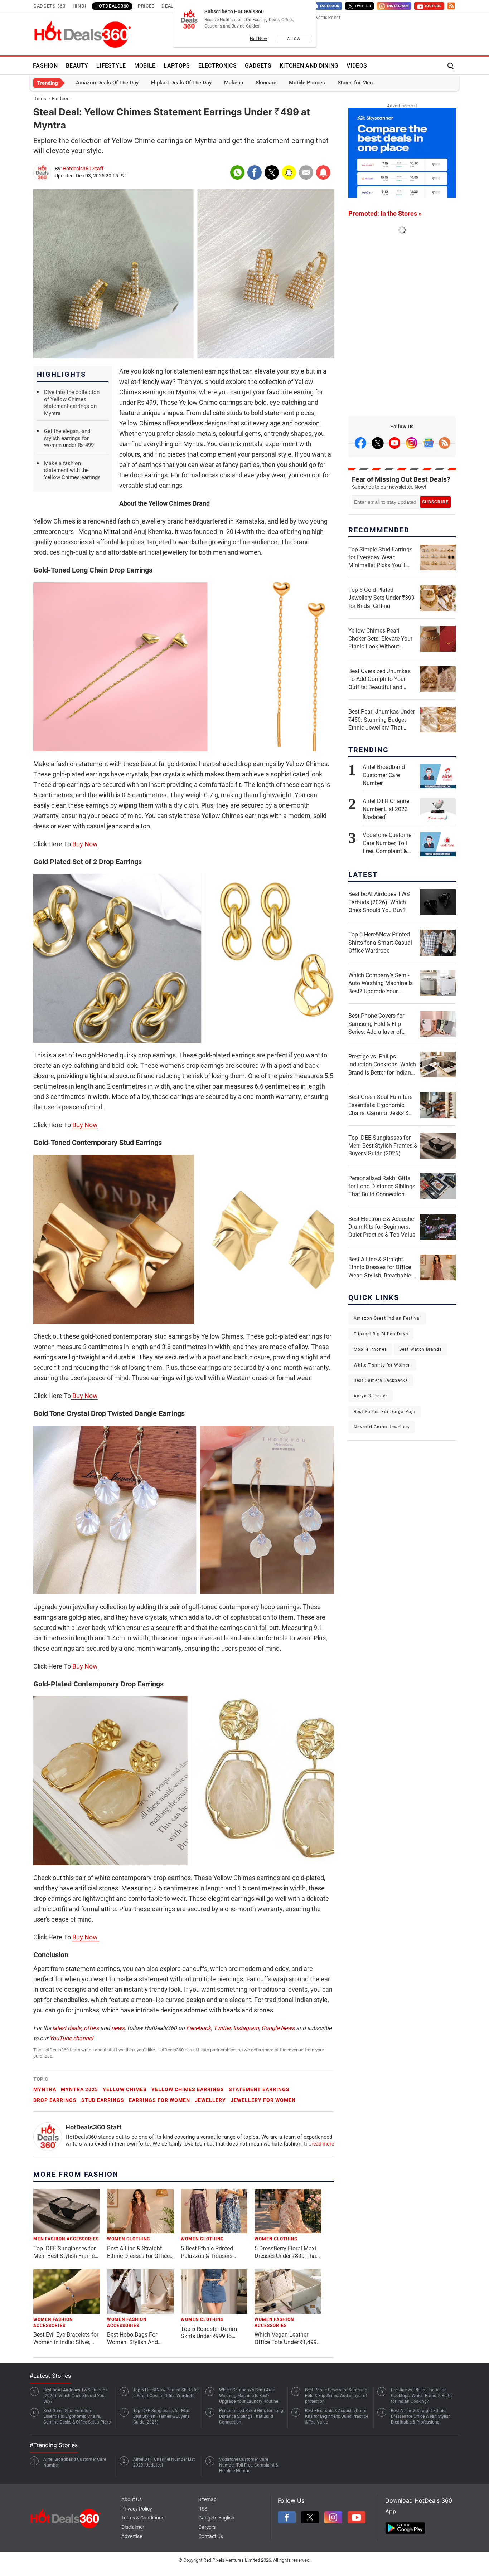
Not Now (258, 39)
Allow (294, 39)
